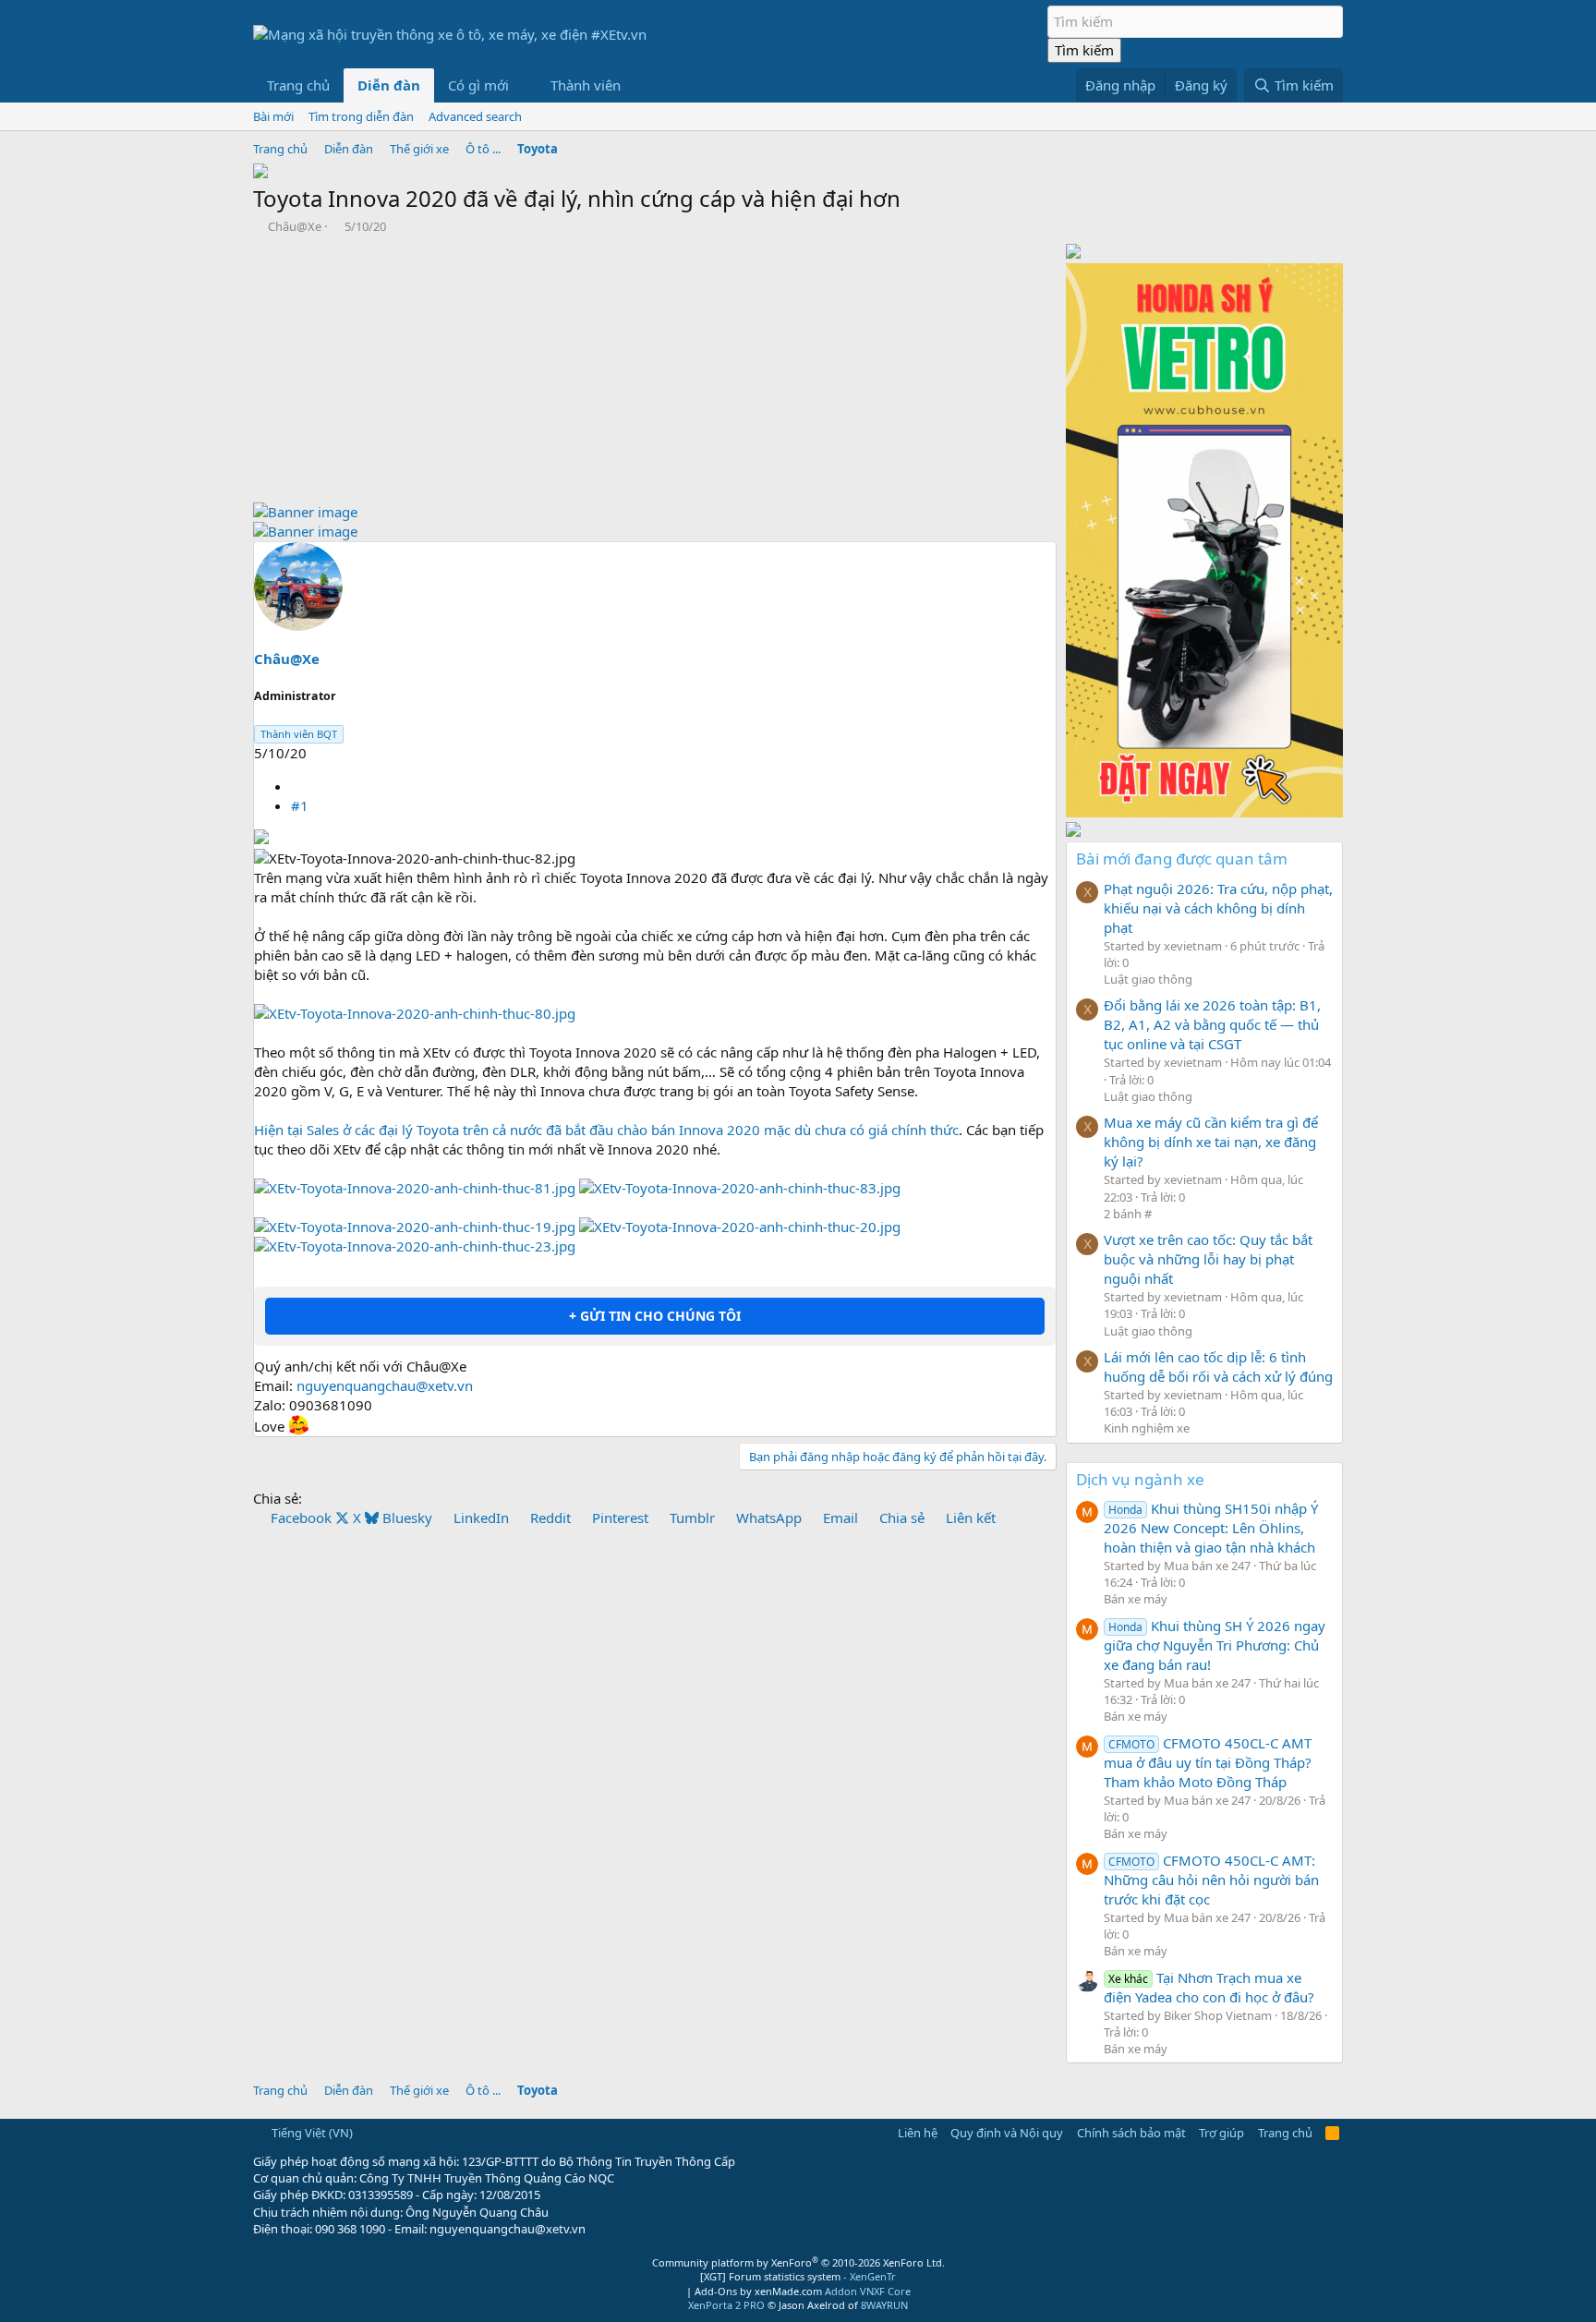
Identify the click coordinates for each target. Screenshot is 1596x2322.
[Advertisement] (655, 373)
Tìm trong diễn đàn (361, 116)
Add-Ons (716, 2291)
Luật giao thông (1148, 979)
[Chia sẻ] (298, 786)
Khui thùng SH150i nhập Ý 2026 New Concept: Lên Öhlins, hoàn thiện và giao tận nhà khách (1211, 1528)
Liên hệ (918, 2133)
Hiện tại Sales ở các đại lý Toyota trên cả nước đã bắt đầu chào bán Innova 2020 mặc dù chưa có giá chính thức (606, 1130)
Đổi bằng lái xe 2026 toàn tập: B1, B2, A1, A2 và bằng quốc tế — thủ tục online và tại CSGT (1212, 1024)
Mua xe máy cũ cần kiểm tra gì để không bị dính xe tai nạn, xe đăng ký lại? (1211, 1142)
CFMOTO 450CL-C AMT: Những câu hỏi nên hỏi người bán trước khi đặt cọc (1211, 1880)
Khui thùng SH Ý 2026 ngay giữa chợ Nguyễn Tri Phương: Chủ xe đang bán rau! (1215, 1645)
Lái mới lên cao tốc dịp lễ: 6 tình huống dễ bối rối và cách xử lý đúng (1218, 1367)
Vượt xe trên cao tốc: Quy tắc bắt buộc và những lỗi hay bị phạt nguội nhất (1208, 1259)
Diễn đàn (389, 85)
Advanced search (475, 116)
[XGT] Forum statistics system (798, 2276)
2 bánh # (1128, 1214)
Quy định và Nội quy (1007, 2133)
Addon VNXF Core (868, 2291)
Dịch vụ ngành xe (1140, 1479)
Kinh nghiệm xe (1147, 1428)
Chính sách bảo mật (1131, 2133)
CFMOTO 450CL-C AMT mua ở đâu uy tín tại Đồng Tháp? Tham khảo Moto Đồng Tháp (1208, 1762)
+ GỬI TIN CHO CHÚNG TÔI (655, 1316)
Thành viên (586, 85)
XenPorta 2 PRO (726, 2305)
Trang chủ (298, 85)
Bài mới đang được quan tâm (1182, 859)
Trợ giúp (1221, 2133)
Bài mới (273, 116)
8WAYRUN (884, 2305)
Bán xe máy (1136, 1599)
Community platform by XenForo (798, 2262)
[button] (524, 85)
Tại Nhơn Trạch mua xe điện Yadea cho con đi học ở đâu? (1209, 1987)
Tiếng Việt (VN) (311, 2133)
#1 (300, 805)
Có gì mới (478, 85)
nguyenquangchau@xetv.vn (385, 1385)
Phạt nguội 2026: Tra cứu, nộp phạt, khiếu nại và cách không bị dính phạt (1218, 908)
